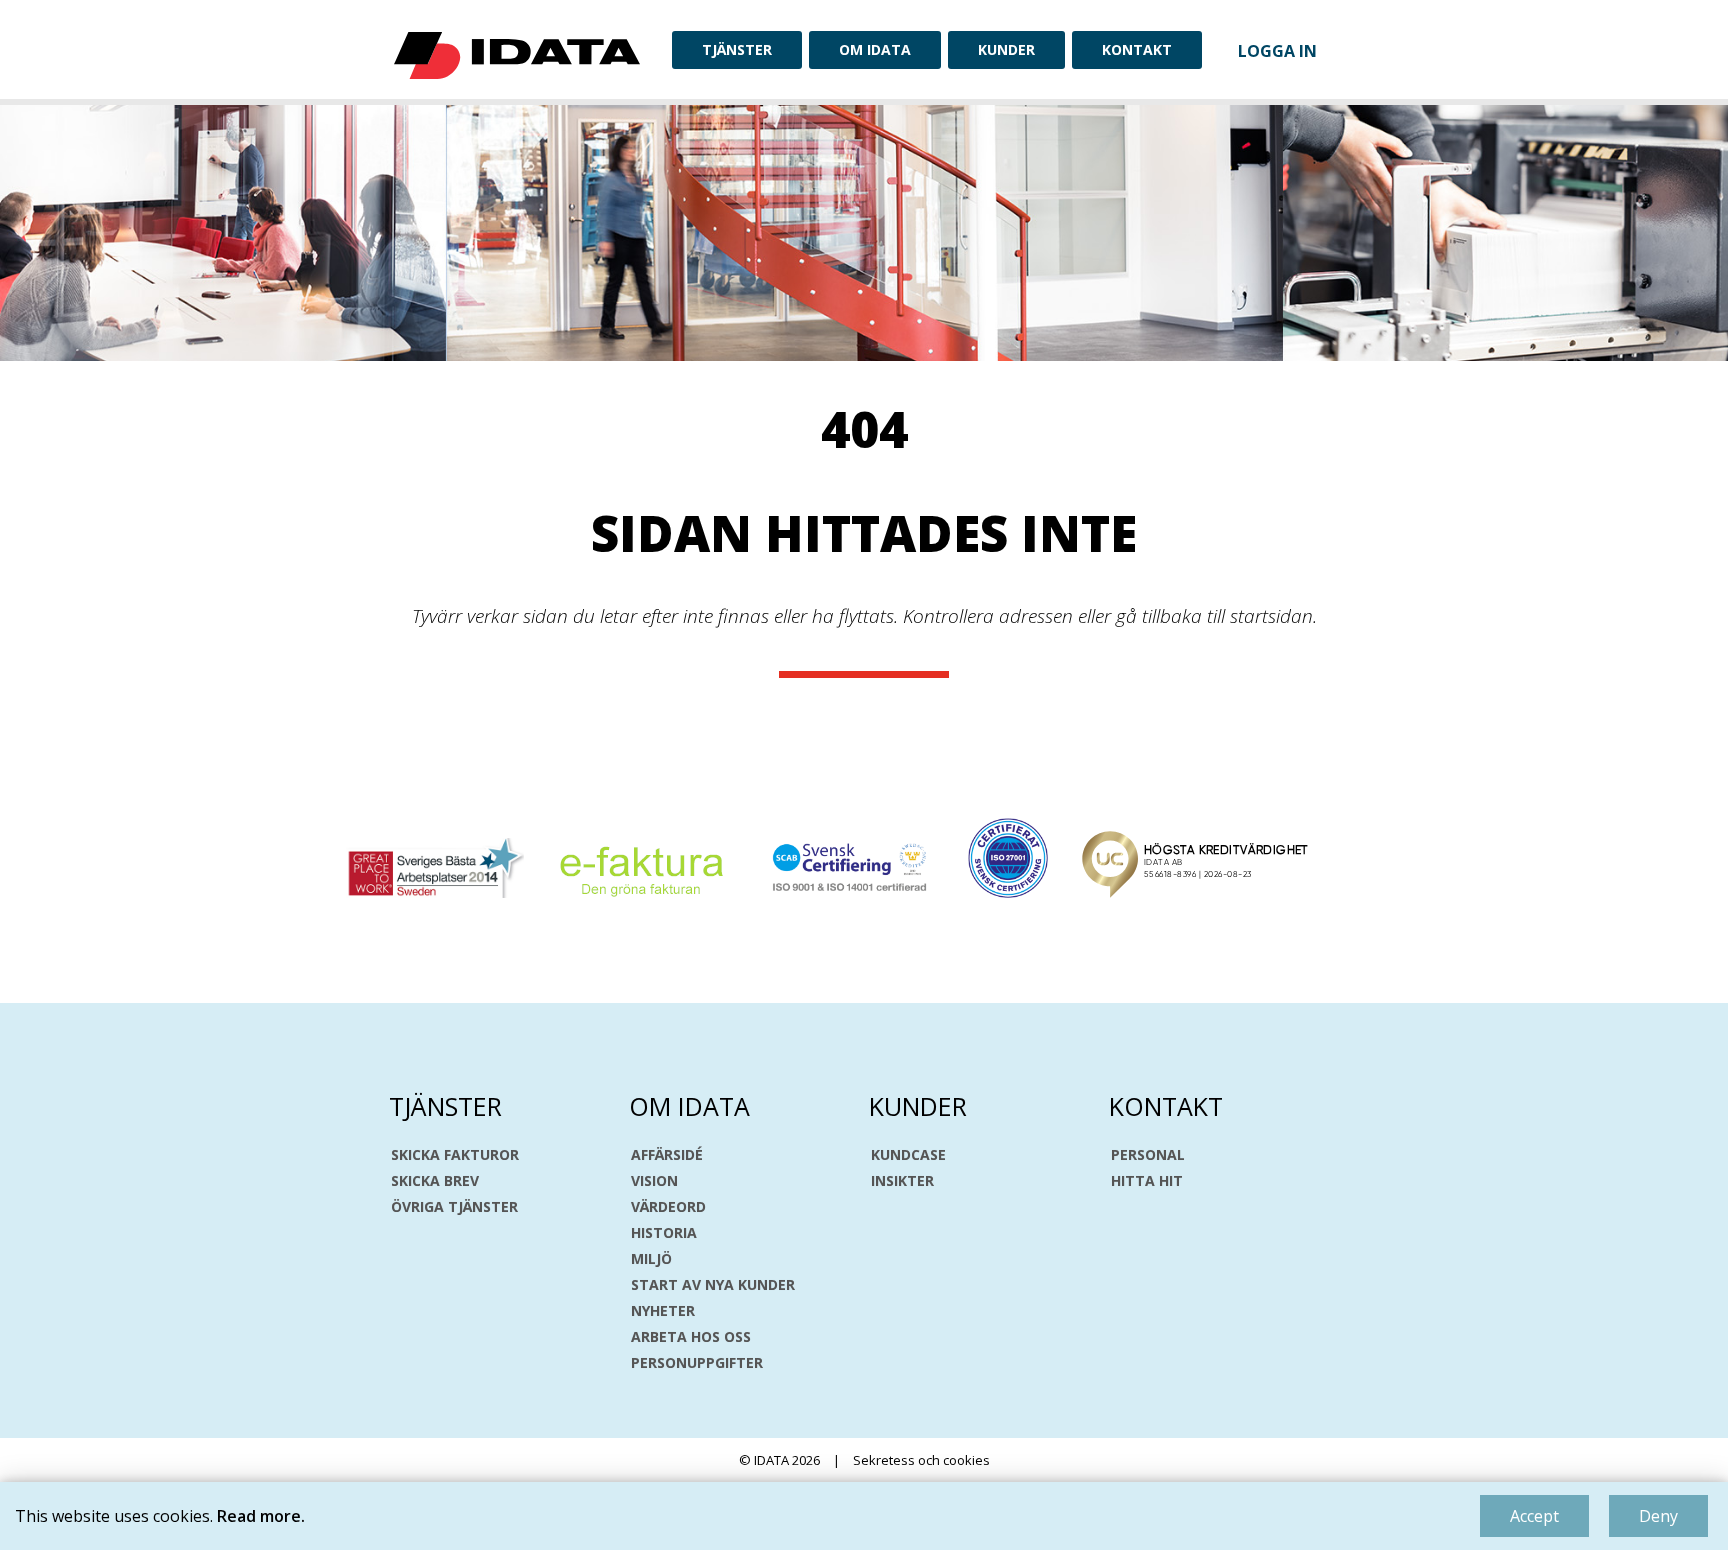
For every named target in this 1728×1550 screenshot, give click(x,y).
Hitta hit (1147, 1181)
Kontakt (1137, 49)
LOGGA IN (1277, 51)
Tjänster (737, 49)
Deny (1658, 1516)
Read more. (261, 1516)
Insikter (902, 1181)
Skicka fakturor (455, 1155)
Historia (664, 1233)
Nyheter (663, 1311)
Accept (1534, 1516)
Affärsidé (667, 1155)
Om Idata (875, 49)
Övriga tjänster (454, 1207)
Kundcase (908, 1155)
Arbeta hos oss (691, 1337)
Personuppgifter (697, 1363)
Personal (1148, 1155)
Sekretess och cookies (921, 1460)
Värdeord (668, 1207)
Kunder (1006, 49)
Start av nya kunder (713, 1285)
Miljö (651, 1259)
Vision (654, 1181)
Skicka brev (435, 1181)
